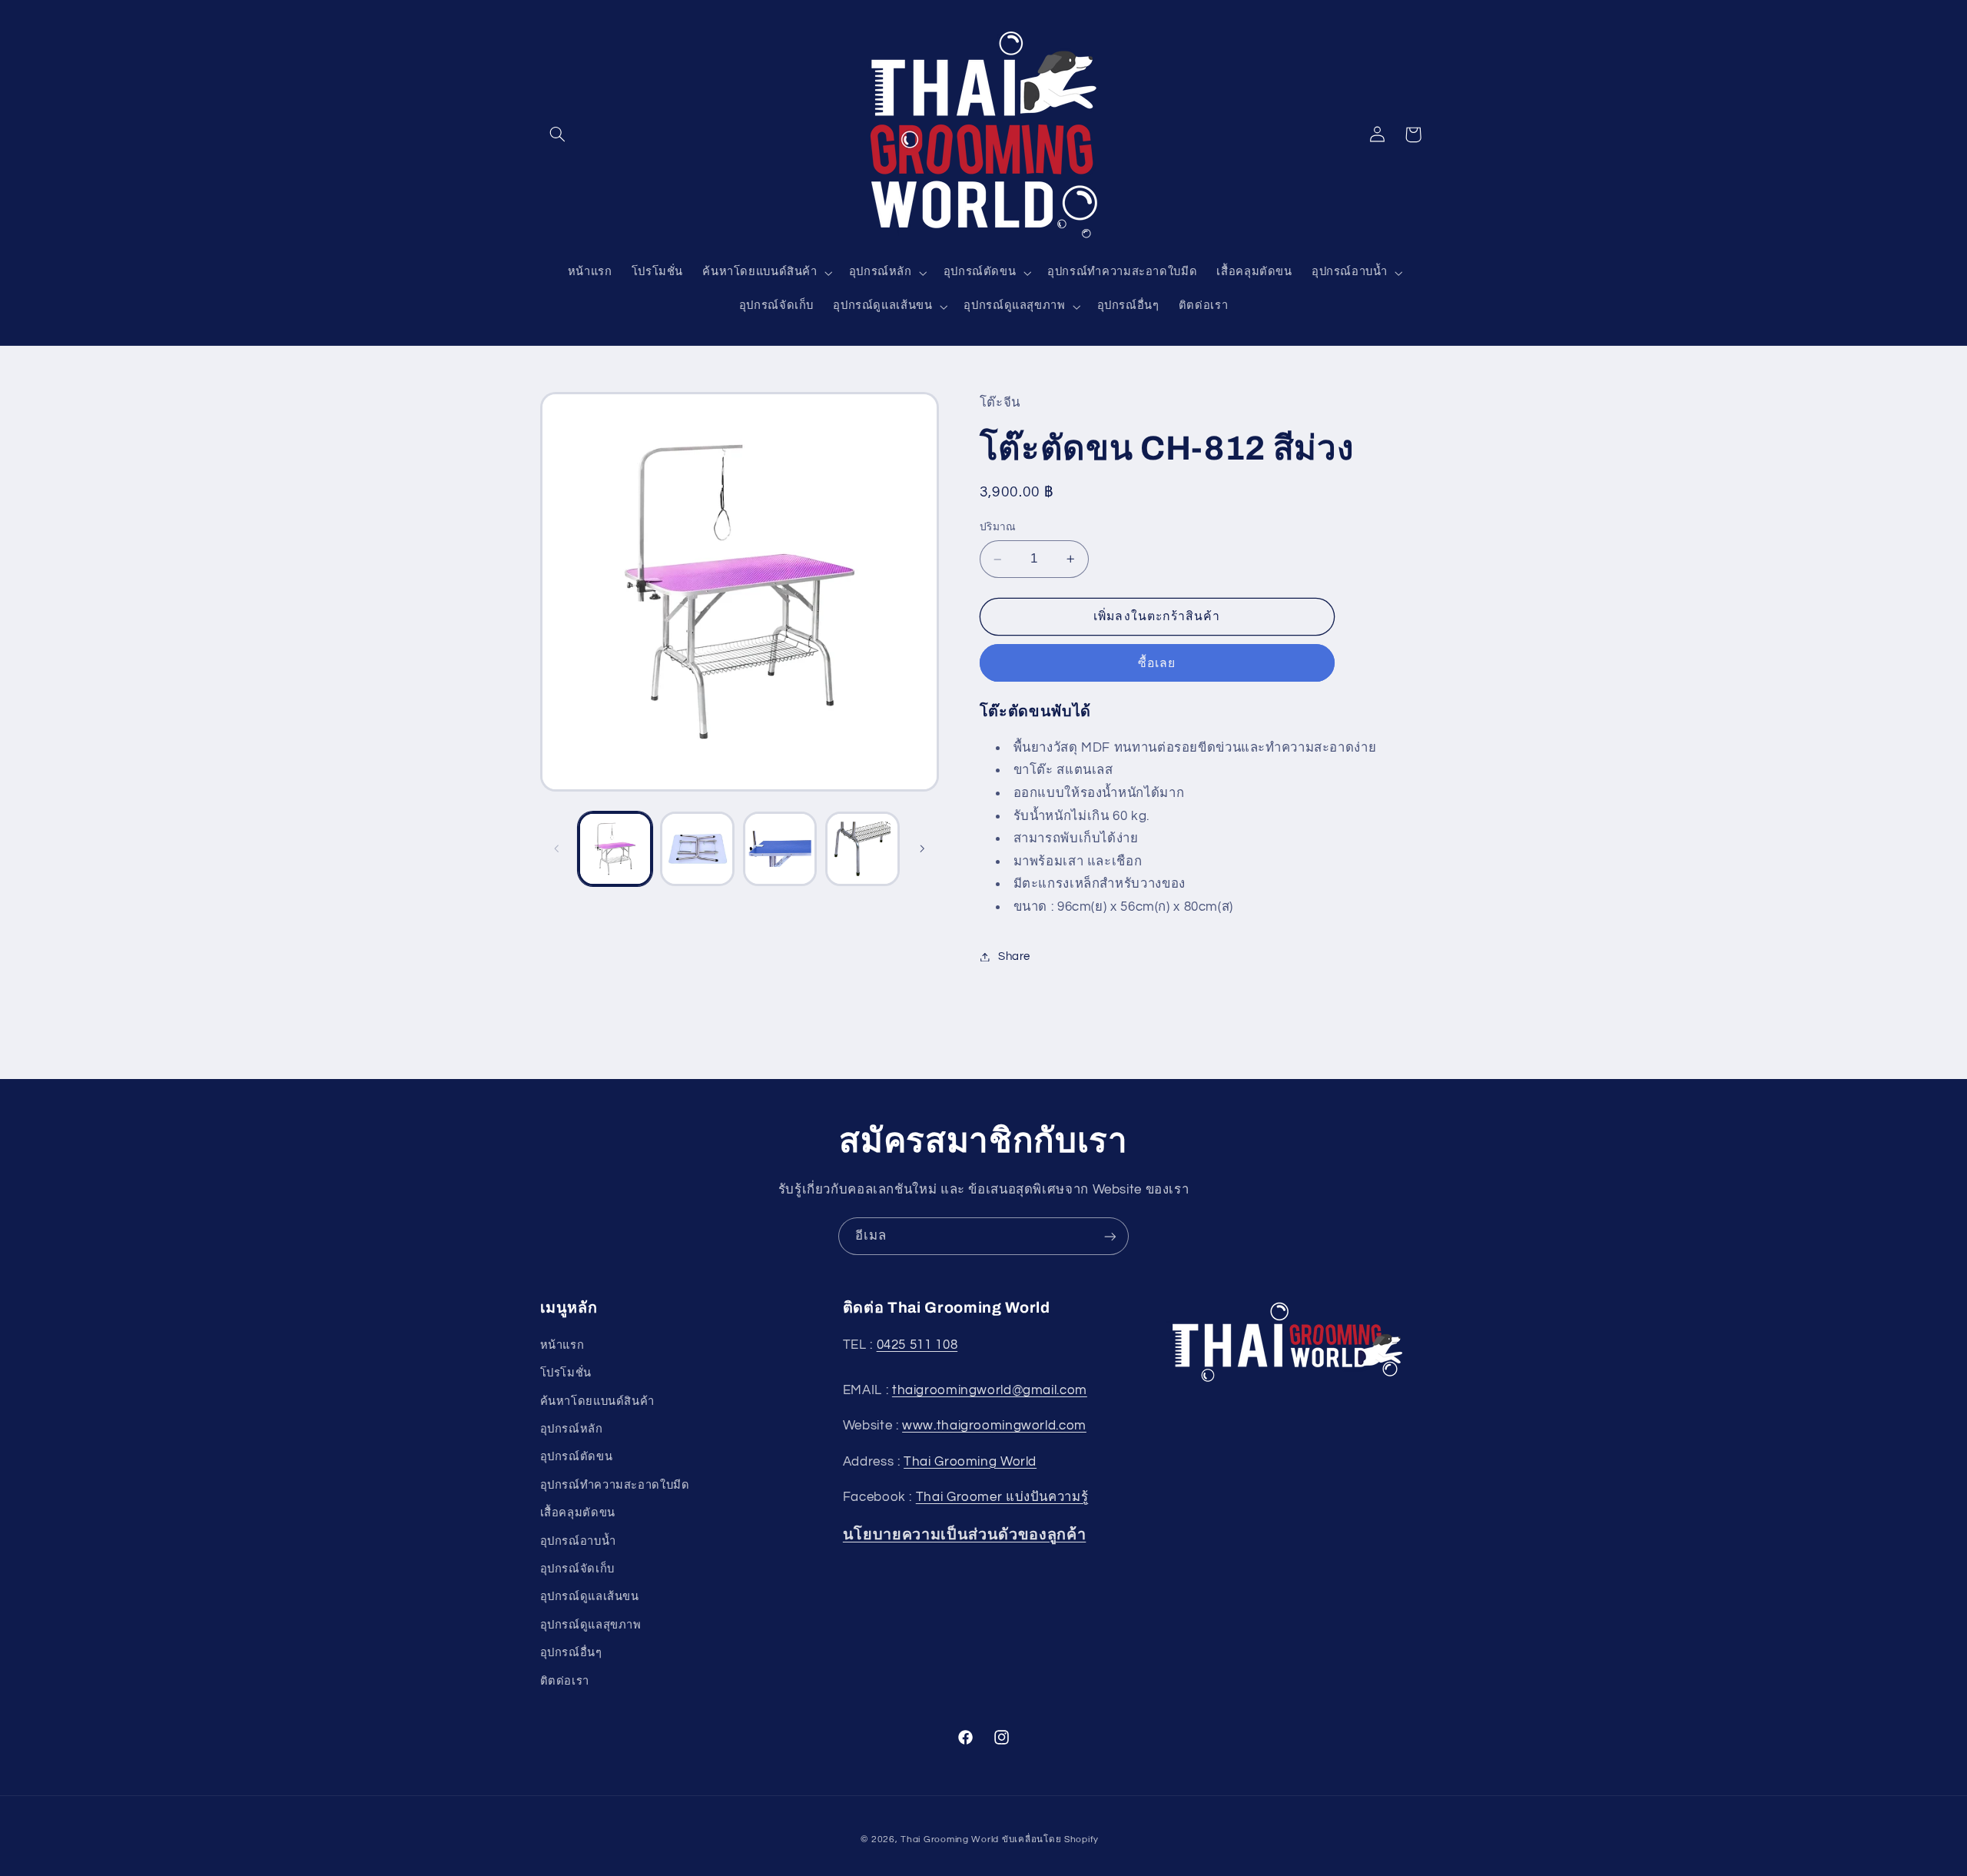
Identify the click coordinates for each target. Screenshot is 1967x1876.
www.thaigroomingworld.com (994, 1426)
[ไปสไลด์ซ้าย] (557, 848)
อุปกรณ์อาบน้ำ (578, 1541)
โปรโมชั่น (566, 1373)
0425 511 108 (917, 1345)
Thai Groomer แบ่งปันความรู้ (1002, 1497)
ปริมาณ (998, 528)
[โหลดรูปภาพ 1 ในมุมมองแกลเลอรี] (615, 849)
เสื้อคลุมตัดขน (578, 1513)
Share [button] (1014, 956)
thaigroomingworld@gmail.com (990, 1390)
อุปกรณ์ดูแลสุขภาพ (591, 1625)
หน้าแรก (562, 1345)
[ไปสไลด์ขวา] (922, 848)
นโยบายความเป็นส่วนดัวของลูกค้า (965, 1534)
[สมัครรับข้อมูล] (1110, 1236)
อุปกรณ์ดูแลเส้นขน (590, 1597)
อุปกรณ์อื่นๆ (571, 1653)
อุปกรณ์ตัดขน (577, 1457)
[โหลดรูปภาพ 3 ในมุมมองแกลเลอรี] (780, 849)
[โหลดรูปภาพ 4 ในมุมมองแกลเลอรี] (862, 849)
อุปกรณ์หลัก (572, 1429)
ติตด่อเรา (565, 1680)
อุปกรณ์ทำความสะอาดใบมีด (615, 1485)
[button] (558, 134)
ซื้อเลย (1157, 663)
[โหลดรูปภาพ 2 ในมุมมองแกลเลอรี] (697, 849)
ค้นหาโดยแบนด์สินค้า (597, 1401)
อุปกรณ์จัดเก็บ (577, 1569)
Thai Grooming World (970, 1462)
